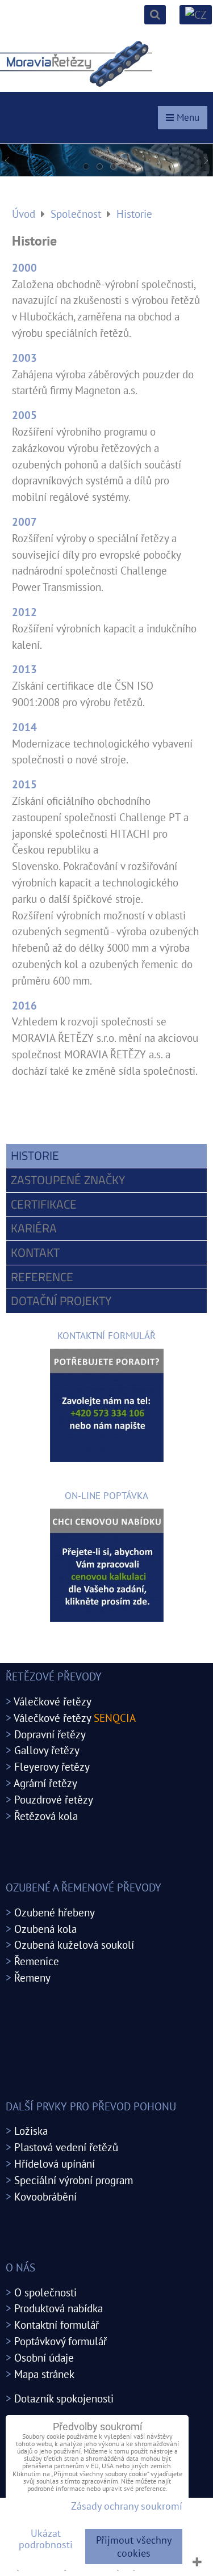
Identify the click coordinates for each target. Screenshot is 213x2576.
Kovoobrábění (45, 2196)
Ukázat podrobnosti (46, 2539)
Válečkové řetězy (53, 1701)
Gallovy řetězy (47, 1750)
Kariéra (34, 1228)
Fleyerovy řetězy (52, 1766)
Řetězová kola (46, 1816)
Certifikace (44, 1204)
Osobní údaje (44, 2357)
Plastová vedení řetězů (66, 2147)
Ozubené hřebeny (55, 1912)
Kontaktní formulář (57, 2324)
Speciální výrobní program (74, 2180)
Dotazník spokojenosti (64, 2398)
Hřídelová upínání (55, 2163)
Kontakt (35, 1252)
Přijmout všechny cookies (134, 2547)
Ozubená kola (45, 1929)
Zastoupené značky (68, 1180)
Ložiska (31, 2131)
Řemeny (32, 1977)
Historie (35, 1155)
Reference (42, 1277)
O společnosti (45, 2292)
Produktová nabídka (59, 2308)
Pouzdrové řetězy (54, 1799)
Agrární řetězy (45, 1783)
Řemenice (37, 1961)
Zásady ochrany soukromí (127, 2506)
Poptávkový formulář (60, 2341)
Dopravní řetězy (50, 1734)
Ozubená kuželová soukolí (74, 1944)
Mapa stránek (44, 2374)
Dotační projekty (61, 1300)
